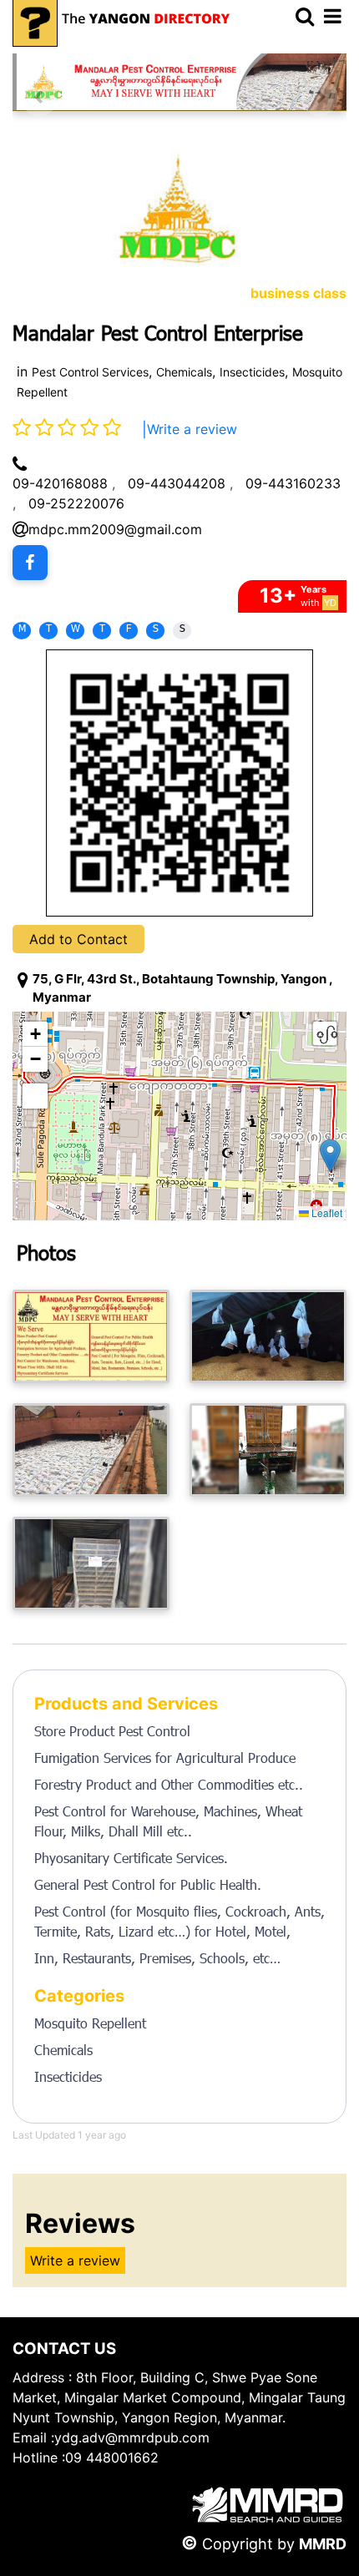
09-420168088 (60, 483)
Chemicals (184, 372)
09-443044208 (177, 483)
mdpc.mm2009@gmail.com (115, 529)
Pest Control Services (90, 372)
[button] (330, 1156)
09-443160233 (293, 483)
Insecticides (252, 372)
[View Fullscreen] (35, 1096)
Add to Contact (78, 939)
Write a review (192, 429)
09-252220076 (76, 503)
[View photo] (91, 1336)
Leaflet (326, 1212)
